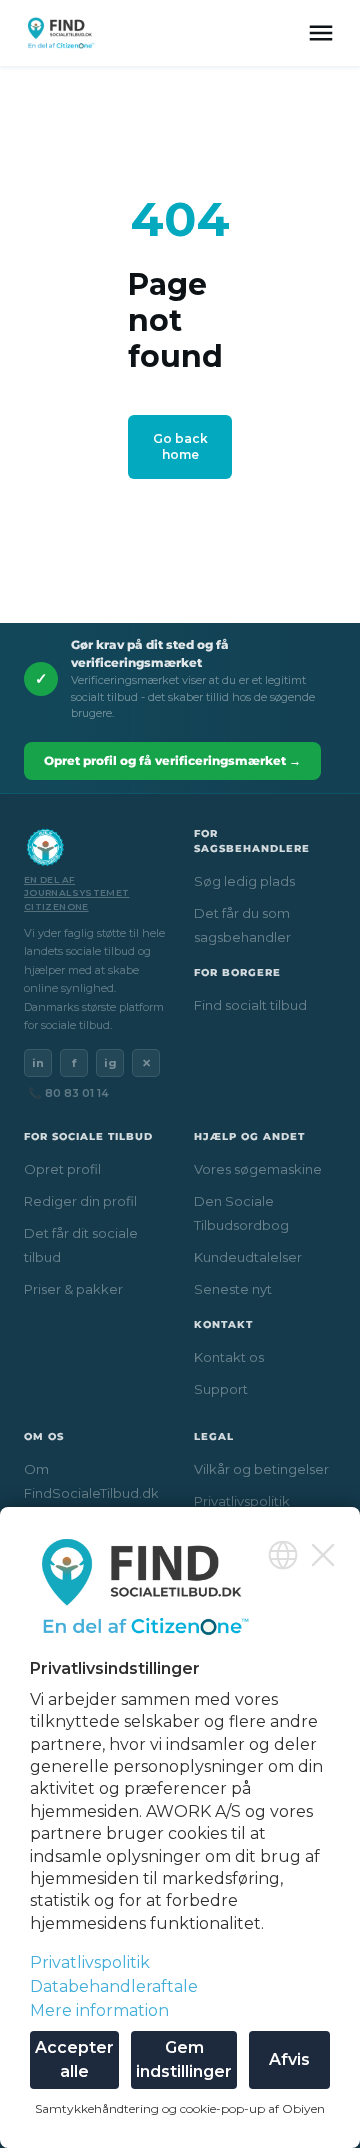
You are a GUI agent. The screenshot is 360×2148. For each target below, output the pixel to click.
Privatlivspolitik (242, 1501)
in (38, 1063)
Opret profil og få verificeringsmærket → (172, 760)
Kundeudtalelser (248, 1257)
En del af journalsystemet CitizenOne (76, 893)
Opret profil (62, 1169)
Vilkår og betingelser (261, 1469)
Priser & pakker (73, 1289)
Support (221, 1389)
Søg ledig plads (244, 881)
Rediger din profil (80, 1201)
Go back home (180, 446)
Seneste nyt (233, 1289)
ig (110, 1063)
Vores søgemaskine (258, 1169)
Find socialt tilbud (250, 1005)
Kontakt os (229, 1357)
